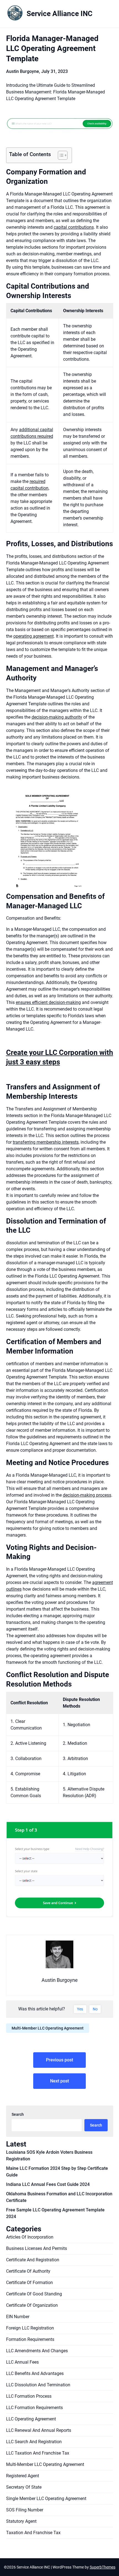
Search (18, 2114)
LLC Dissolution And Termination (38, 2385)
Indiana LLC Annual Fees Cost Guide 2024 (48, 2184)
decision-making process (87, 1495)
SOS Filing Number (25, 2510)
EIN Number (18, 2317)
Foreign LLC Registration (30, 2328)
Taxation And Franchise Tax (33, 2533)
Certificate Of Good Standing (34, 2294)
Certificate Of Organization (32, 2305)
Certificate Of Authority (28, 2271)
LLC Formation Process (29, 2396)
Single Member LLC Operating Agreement (46, 2499)
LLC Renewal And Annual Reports (39, 2430)
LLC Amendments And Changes (37, 2351)
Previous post (59, 2060)
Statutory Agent (21, 2521)
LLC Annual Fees (22, 2362)
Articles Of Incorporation (30, 2237)
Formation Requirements (30, 2339)
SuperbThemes (103, 2567)
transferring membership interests (46, 1142)
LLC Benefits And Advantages (35, 2373)
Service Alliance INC (59, 14)
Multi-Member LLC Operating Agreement (48, 2028)
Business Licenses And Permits (37, 2248)
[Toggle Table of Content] (60, 155)
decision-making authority (57, 717)
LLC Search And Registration (34, 2442)
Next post (59, 2081)
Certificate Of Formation (29, 2283)
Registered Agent (23, 2476)
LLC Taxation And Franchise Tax (38, 2453)
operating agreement (33, 636)
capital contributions (74, 227)
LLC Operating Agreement (31, 2419)
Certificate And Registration (33, 2260)
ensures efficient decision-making (48, 1002)
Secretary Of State (24, 2487)
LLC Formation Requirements (34, 2408)
